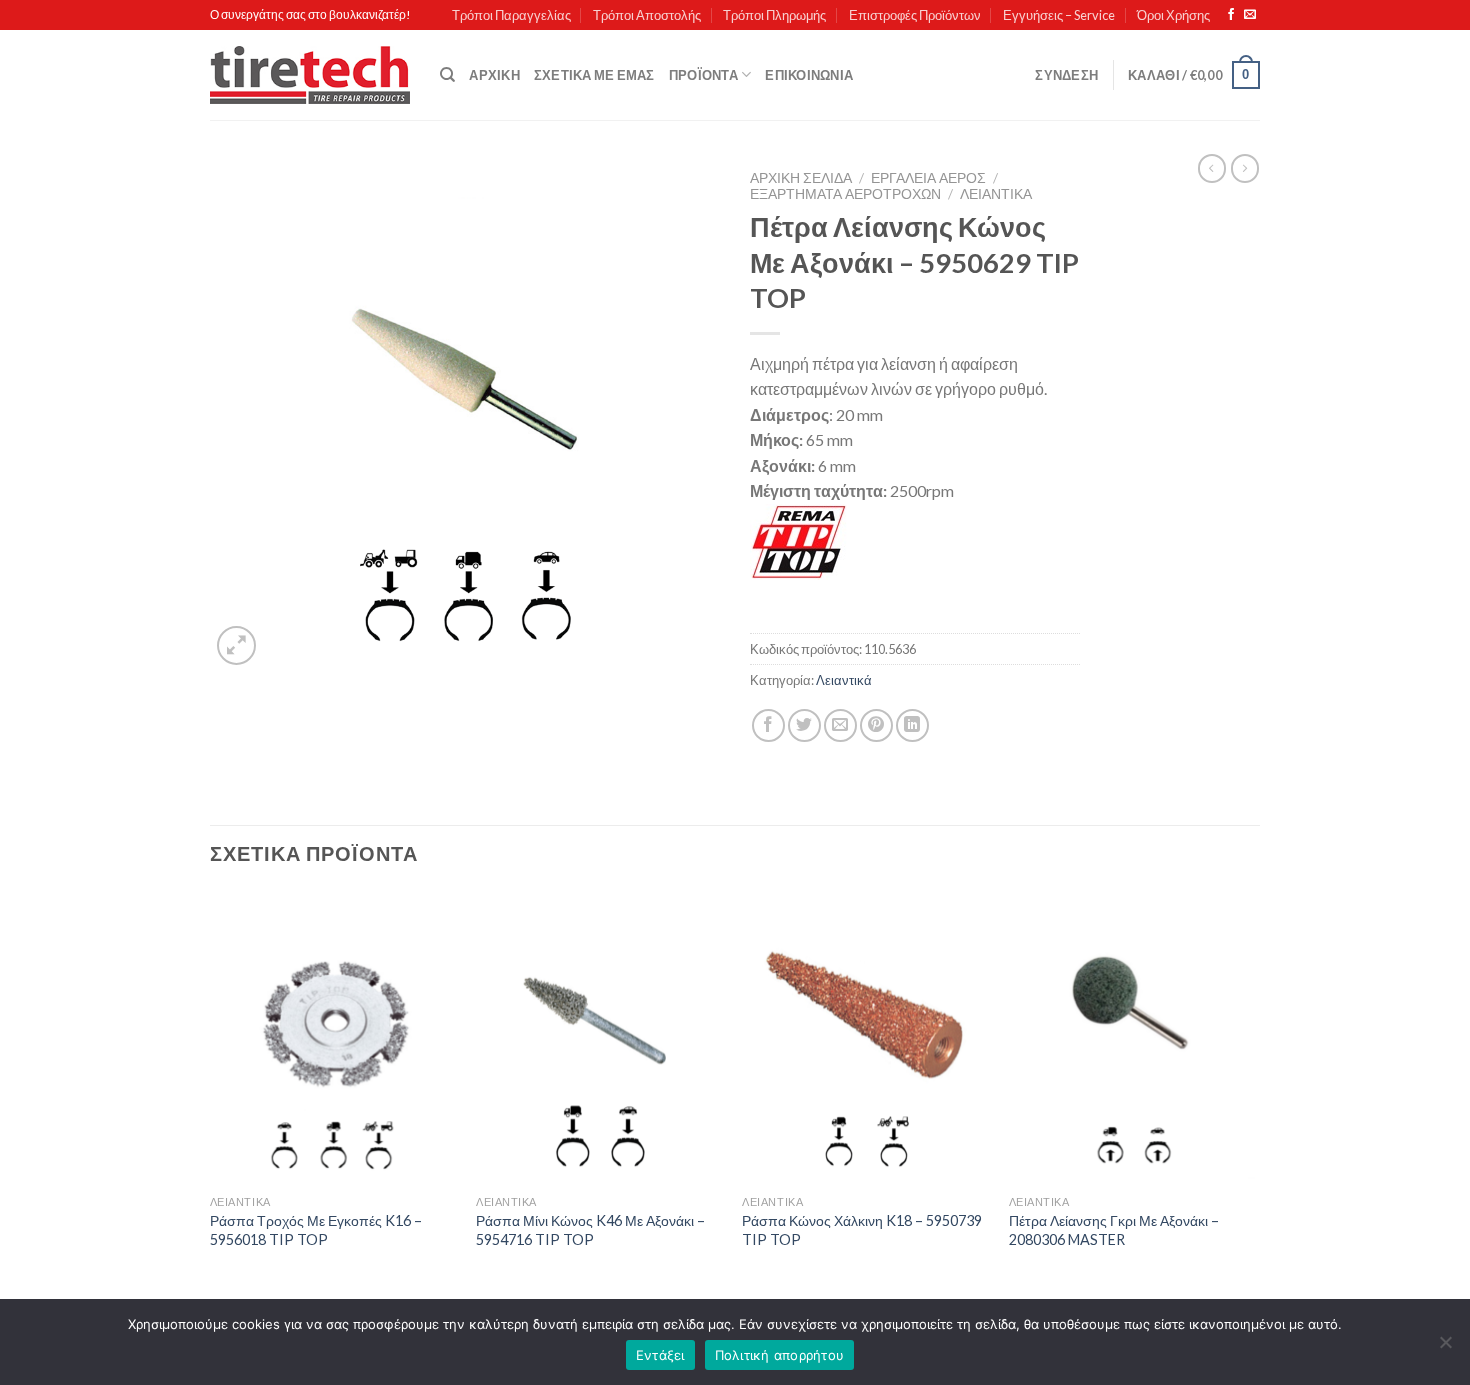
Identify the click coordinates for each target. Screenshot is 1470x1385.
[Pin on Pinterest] (876, 725)
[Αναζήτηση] (447, 75)
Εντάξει (660, 1355)
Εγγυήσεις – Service (1059, 15)
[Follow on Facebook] (1231, 15)
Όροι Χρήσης (1173, 15)
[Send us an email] (1250, 15)
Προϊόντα (703, 75)
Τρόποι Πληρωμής (774, 15)
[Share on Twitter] (804, 725)
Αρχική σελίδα (801, 178)
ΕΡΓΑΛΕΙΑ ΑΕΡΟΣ (928, 178)
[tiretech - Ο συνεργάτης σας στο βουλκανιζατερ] (310, 75)
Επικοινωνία (809, 75)
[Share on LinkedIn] (912, 725)
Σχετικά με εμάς (594, 75)
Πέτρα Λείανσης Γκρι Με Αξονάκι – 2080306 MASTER (1114, 1230)
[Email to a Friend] (840, 725)
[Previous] (211, 1096)
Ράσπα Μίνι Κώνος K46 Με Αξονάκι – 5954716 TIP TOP (590, 1230)
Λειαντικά (996, 194)
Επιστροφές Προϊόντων (915, 15)
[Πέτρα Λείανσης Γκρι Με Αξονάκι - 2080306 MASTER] (1132, 1038)
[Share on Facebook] (768, 725)
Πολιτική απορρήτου (780, 1355)
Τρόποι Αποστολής (647, 15)
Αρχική (494, 75)
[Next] (1254, 1096)
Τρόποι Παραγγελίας (511, 15)
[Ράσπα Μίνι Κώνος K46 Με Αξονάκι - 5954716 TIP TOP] (599, 1038)
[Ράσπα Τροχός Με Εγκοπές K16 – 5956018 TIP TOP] (333, 1038)
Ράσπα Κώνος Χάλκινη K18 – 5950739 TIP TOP (862, 1230)
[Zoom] (236, 645)
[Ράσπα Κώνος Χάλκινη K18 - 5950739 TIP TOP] (865, 1038)
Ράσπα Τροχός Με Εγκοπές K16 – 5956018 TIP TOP (316, 1230)
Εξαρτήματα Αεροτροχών (845, 194)
